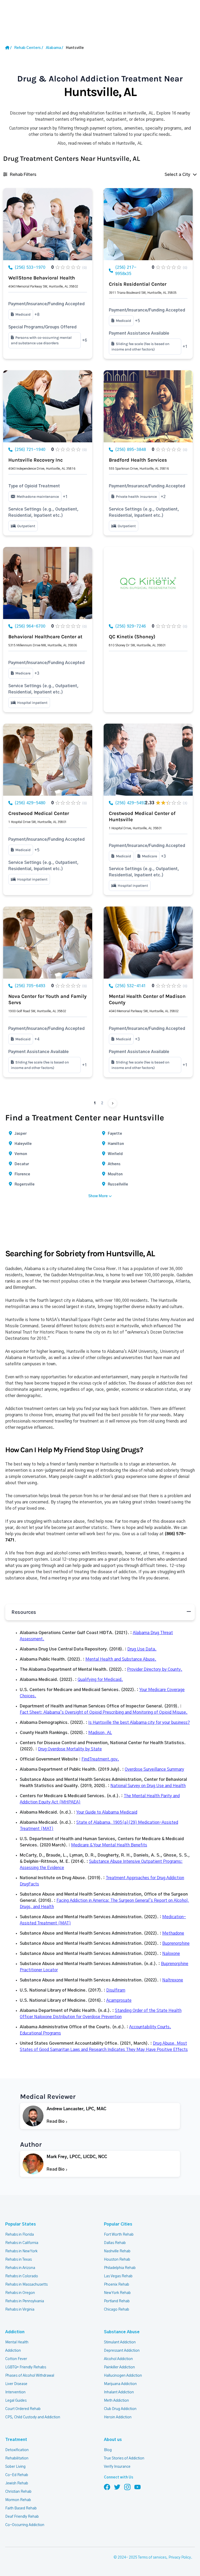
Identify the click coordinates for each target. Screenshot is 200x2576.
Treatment (16, 2440)
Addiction (15, 2332)
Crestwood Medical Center (39, 813)
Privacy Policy (180, 2558)
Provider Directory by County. (155, 1669)
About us (113, 2440)
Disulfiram (116, 1990)
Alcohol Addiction (118, 2359)
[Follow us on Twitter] (117, 2487)
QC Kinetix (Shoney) (132, 637)
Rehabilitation (17, 2458)
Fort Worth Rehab (119, 2235)
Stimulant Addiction (120, 2342)
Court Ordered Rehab (23, 2409)
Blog (108, 2450)
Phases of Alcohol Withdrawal (30, 2376)
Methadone (173, 1933)
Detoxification (17, 2450)
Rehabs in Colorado (22, 2276)
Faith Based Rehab (21, 2508)
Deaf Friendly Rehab (22, 2517)
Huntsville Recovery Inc (36, 460)
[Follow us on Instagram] (127, 2487)
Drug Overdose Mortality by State (70, 1749)
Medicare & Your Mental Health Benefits (109, 1845)
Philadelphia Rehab (120, 2268)
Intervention (15, 2392)
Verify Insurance (117, 2467)
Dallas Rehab (115, 2243)
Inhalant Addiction (119, 2392)
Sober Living (15, 2467)
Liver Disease (16, 2384)
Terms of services (152, 2558)
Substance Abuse (122, 2332)
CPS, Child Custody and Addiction (33, 2417)
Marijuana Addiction (120, 2384)
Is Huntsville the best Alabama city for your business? (139, 1723)
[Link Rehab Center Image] (48, 224)
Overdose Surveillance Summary (154, 1769)
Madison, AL (100, 1733)
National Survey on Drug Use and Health (148, 1786)
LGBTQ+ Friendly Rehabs (26, 2367)
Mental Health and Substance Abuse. (121, 1659)
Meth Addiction (116, 2401)
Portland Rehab (117, 2301)
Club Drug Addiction (120, 2409)
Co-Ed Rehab (17, 2475)
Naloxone (171, 1954)
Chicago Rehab (117, 2310)
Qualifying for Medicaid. (100, 1680)
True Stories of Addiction (124, 2458)
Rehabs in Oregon (20, 2293)
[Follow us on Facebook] (107, 2487)
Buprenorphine (176, 1943)
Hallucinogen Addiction (123, 2376)
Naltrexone (173, 1980)
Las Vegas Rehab (118, 2276)
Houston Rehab (117, 2260)
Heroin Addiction (118, 2417)
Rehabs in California (22, 2243)
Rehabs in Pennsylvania (25, 2301)
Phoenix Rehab (117, 2285)
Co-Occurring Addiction (25, 2525)
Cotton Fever (16, 2359)
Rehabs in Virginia (20, 2310)
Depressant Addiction (122, 2351)
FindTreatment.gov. (100, 1759)
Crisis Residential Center (138, 284)
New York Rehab (117, 2293)
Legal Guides (16, 2401)
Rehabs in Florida (20, 2235)
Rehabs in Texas (18, 2260)
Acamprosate (119, 2000)
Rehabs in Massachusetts (26, 2285)
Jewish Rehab (17, 2483)
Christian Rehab (18, 2492)
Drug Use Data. (142, 1649)
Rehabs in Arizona (20, 2268)
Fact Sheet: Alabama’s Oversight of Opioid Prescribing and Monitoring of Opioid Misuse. (104, 1712)
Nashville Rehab (117, 2251)
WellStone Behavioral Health (42, 278)
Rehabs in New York (21, 2251)
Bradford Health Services (138, 460)
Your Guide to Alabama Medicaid (107, 1812)
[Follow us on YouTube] (137, 2487)
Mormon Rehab (18, 2500)
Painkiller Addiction (119, 2367)
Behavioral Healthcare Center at (45, 637)
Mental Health (17, 2342)
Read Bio (56, 2121)
